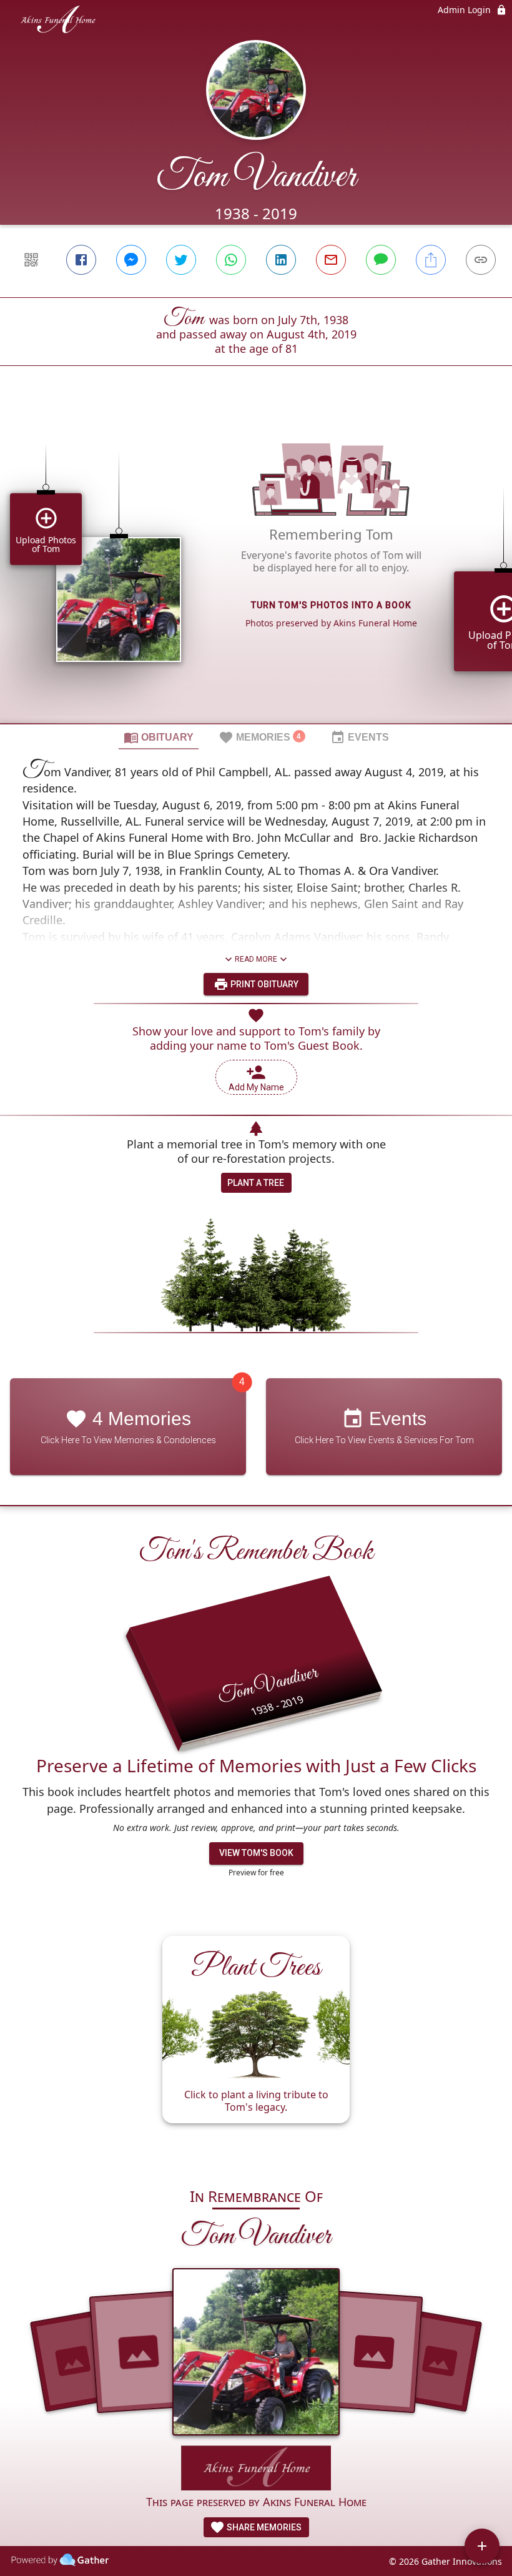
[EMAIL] (331, 260)
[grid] (256, 566)
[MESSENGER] (131, 260)
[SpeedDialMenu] (482, 2546)
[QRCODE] (31, 260)
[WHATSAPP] (231, 260)
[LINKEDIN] (281, 260)
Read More (256, 959)
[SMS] (381, 260)
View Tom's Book (256, 1853)
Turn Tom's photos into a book (331, 605)
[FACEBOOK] (81, 260)
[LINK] (481, 260)
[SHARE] (431, 260)
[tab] (159, 737)
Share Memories (263, 2527)
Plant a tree (256, 1183)
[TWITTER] (181, 260)
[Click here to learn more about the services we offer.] (256, 2470)
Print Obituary (263, 984)
